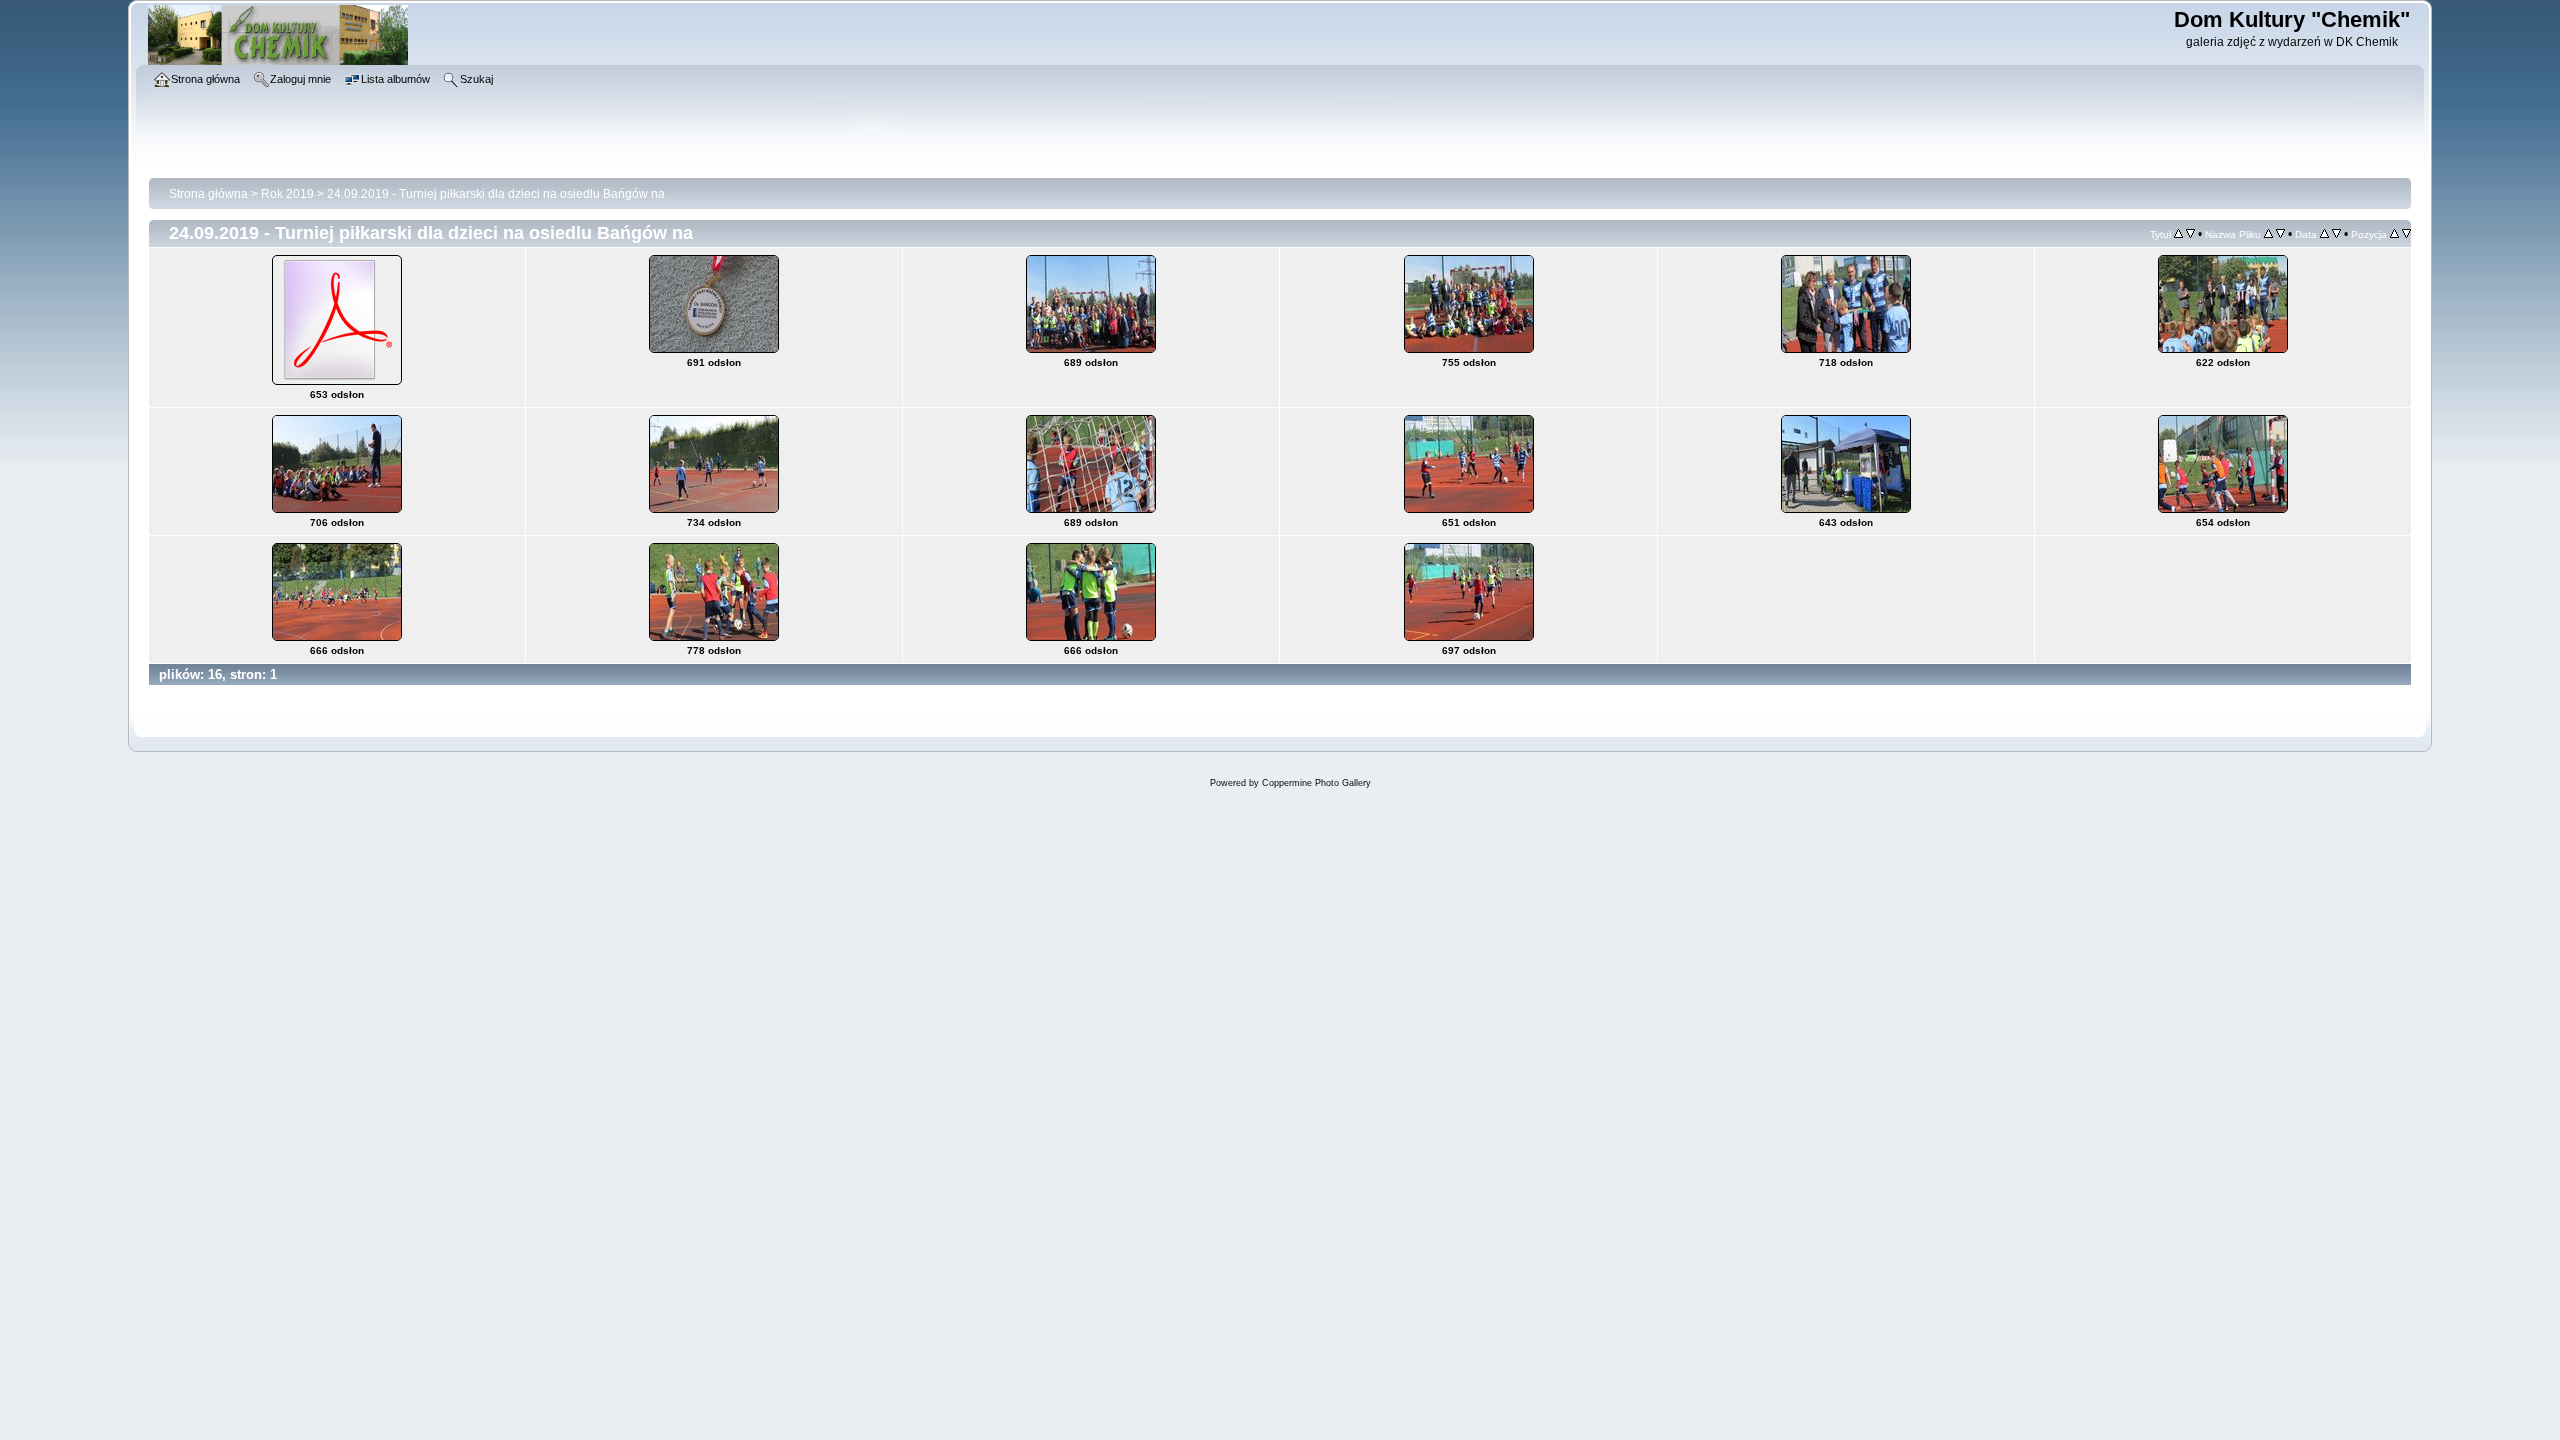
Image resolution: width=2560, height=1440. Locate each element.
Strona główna (208, 194)
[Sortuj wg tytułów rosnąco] (2178, 234)
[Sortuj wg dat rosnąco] (2324, 234)
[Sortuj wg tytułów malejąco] (2190, 234)
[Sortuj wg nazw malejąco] (2280, 234)
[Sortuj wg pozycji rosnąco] (2394, 234)
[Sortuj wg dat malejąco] (2336, 234)
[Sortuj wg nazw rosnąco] (2268, 234)
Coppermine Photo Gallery (1316, 783)
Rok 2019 (287, 194)
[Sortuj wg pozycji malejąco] (2406, 234)
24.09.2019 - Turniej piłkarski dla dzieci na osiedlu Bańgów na (496, 194)
